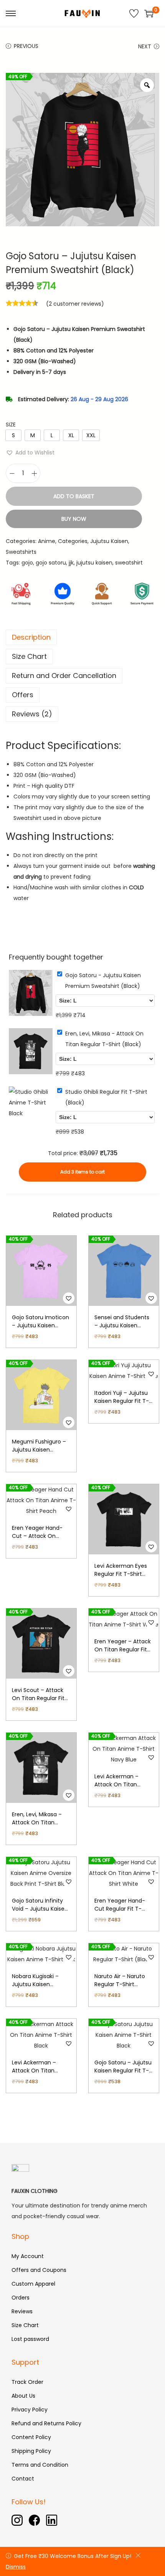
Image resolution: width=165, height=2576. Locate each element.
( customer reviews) (75, 304)
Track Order (27, 2382)
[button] (30, 453)
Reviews (22, 2311)
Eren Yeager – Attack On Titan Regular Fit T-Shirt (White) (123, 1649)
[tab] (82, 637)
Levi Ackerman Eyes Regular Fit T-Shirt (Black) (121, 1574)
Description (31, 637)
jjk (71, 563)
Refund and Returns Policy (46, 2423)
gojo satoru (51, 563)
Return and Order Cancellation (64, 676)
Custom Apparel (33, 2284)
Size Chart (29, 656)
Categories (73, 541)
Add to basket (74, 496)
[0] (149, 13)
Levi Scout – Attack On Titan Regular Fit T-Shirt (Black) (38, 1698)
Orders (21, 2298)
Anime (47, 541)
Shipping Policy (31, 2451)
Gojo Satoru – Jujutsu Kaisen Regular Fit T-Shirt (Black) (123, 2071)
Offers (23, 695)
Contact (23, 2479)
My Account (28, 2256)
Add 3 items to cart (82, 1172)
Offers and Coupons (39, 2270)
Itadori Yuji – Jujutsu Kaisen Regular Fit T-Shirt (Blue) (122, 1401)
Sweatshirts (21, 552)
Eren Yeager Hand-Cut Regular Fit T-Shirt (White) (120, 1909)
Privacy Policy (30, 2410)
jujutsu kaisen (94, 563)
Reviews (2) (32, 714)
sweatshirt (129, 563)
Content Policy (31, 2437)
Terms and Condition (40, 2465)
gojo (27, 563)
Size (11, 425)
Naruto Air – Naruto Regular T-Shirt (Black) (120, 1984)
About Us (23, 2396)
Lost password (30, 2339)
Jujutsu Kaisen (109, 541)
